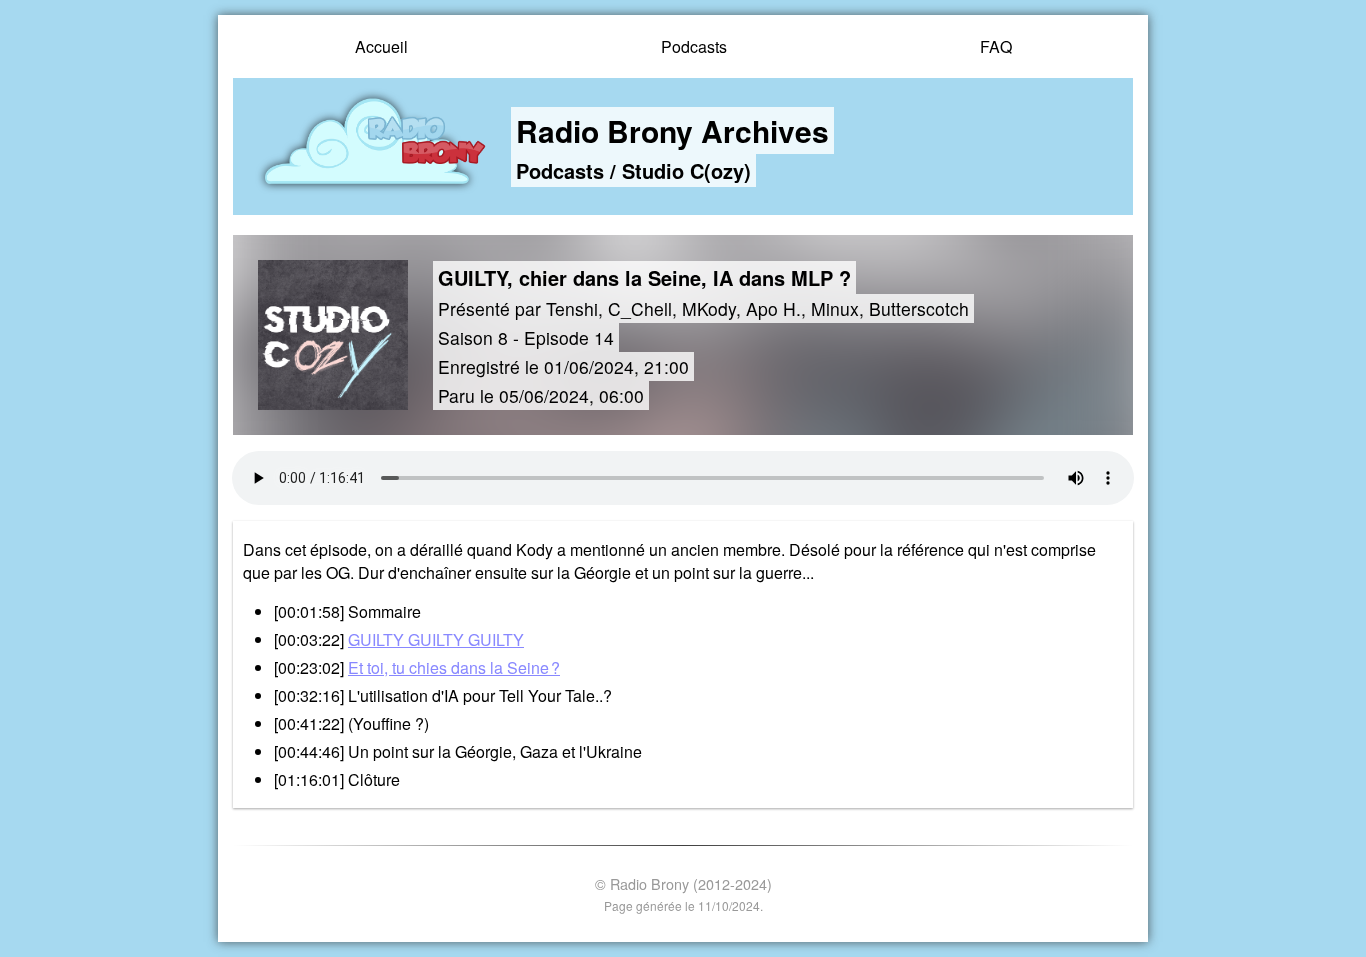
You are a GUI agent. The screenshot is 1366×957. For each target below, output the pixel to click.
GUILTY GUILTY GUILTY (436, 639)
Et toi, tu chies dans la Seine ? (454, 667)
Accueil (381, 46)
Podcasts (694, 46)
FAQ (996, 46)
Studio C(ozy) (686, 170)
